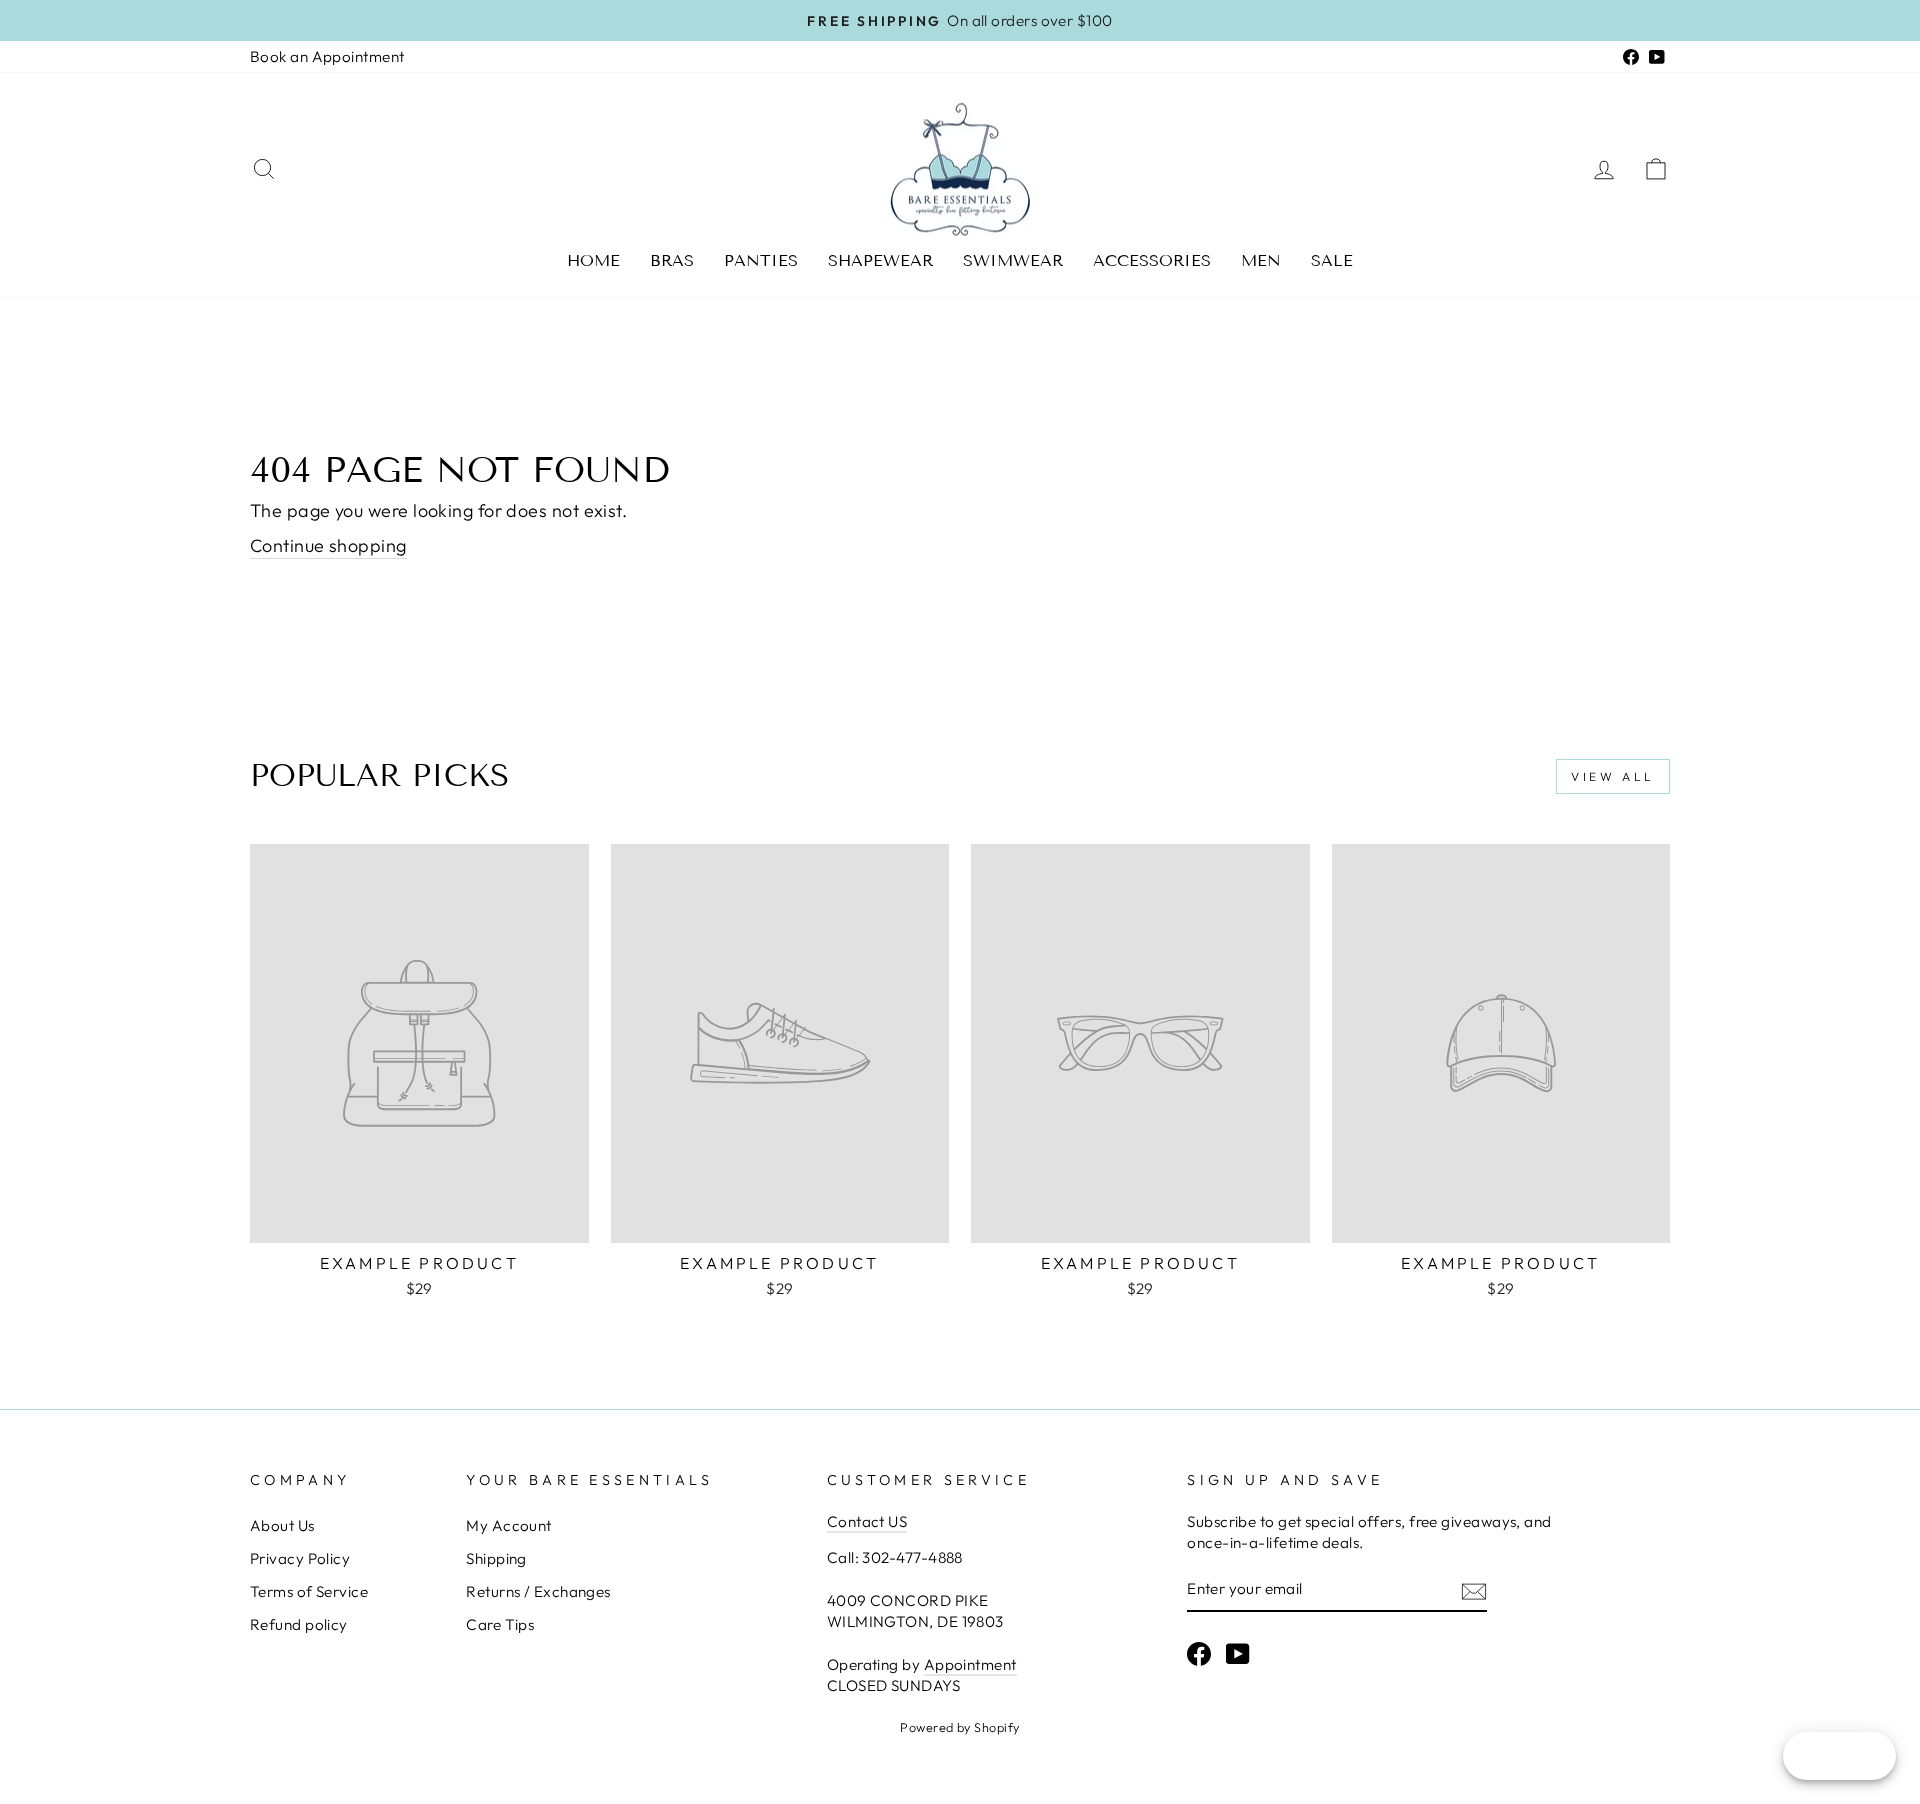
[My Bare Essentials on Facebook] (1199, 1654)
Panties (761, 260)
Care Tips (500, 1624)
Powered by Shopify (959, 1727)
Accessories (1152, 260)
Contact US (867, 1521)
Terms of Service (309, 1591)
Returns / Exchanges (538, 1591)
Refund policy (299, 1624)
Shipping (496, 1558)
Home (593, 260)
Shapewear (880, 260)
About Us (282, 1525)
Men (1261, 260)
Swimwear (1013, 260)
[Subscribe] (1474, 1590)
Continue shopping (328, 545)
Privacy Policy (300, 1558)
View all (1613, 776)
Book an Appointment (327, 56)
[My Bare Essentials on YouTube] (1238, 1654)
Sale (1332, 260)
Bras (672, 260)
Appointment (970, 1664)
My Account (509, 1525)
